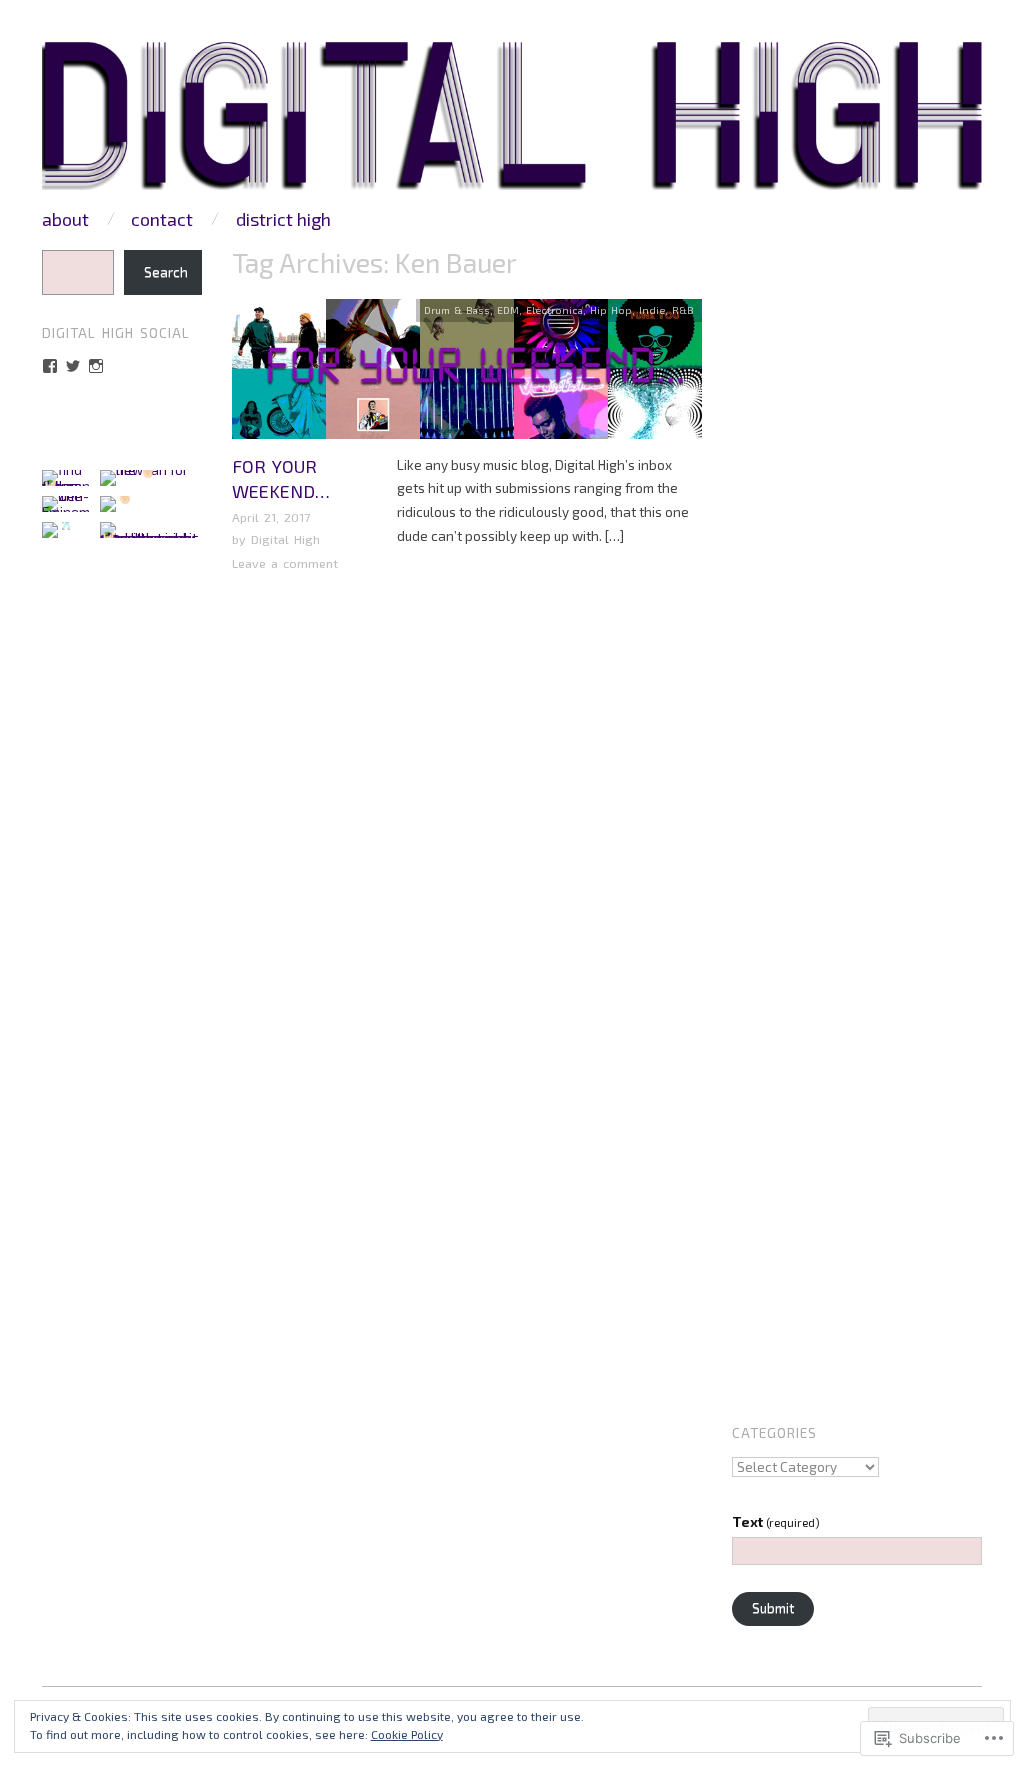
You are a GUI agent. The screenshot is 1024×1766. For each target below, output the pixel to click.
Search (166, 272)
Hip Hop (611, 310)
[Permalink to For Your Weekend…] (467, 375)
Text (776, 1522)
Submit (773, 1608)
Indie (652, 310)
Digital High (285, 539)
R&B (683, 310)
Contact (162, 219)
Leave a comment (285, 563)
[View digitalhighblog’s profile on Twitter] (73, 366)
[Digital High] (512, 123)
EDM (508, 310)
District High (283, 219)
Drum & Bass (457, 310)
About (65, 219)
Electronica (554, 310)
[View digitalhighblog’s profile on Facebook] (50, 366)
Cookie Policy (407, 1734)
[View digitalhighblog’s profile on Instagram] (96, 366)
